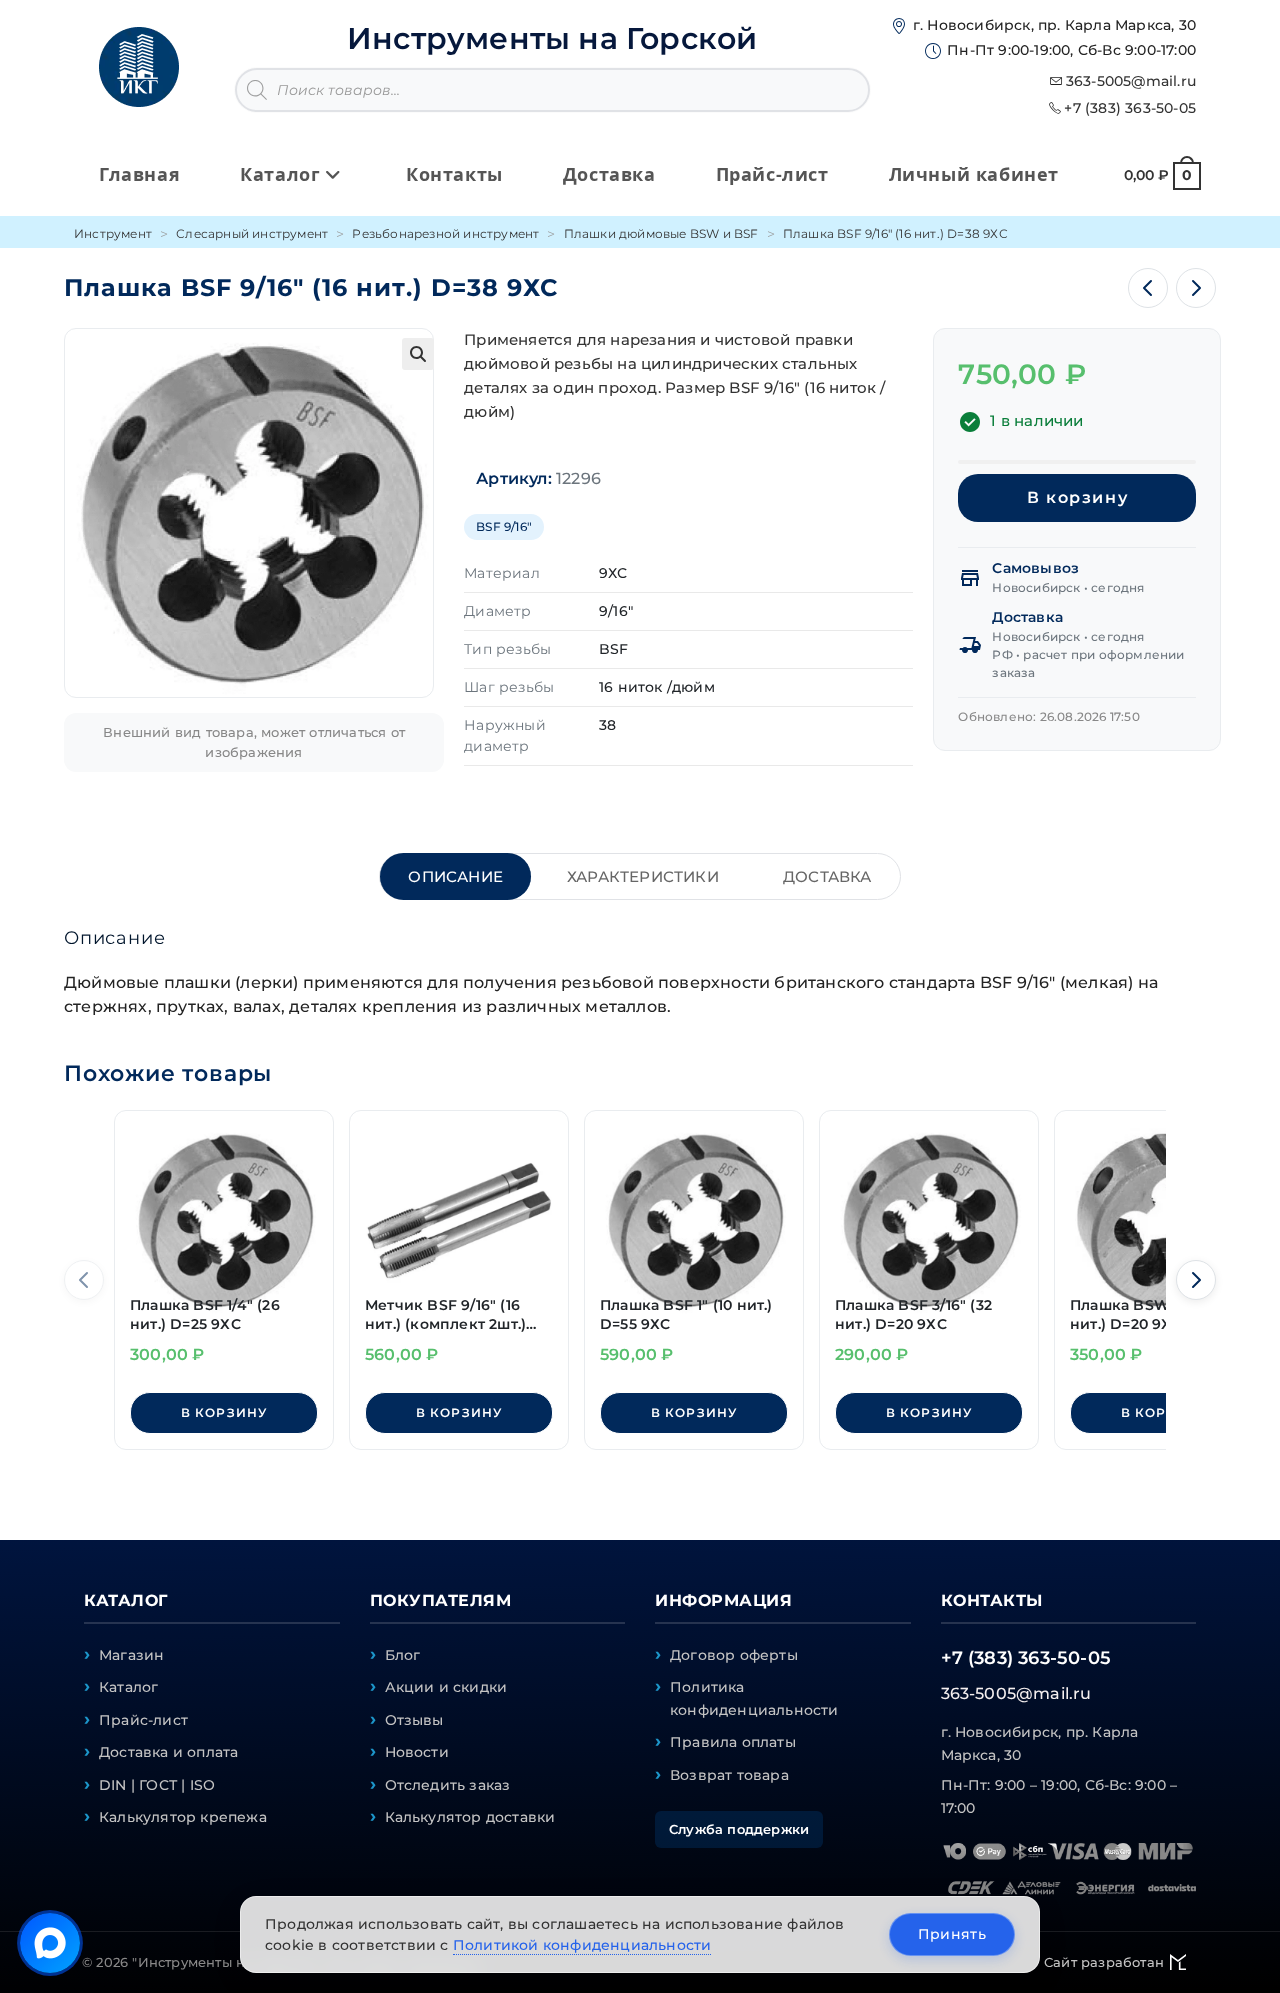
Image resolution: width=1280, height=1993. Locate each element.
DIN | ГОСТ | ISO (157, 1785)
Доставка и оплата (168, 1752)
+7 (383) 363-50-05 (1130, 108)
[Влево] (84, 1280)
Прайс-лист (143, 1720)
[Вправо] (1196, 1280)
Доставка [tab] (827, 876)
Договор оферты (734, 1655)
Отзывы (414, 1720)
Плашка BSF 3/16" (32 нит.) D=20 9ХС (913, 1315)
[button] (418, 354)
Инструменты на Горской (552, 38)
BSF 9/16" (504, 526)
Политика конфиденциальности (754, 1698)
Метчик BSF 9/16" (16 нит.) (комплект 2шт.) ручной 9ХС (445, 1315)
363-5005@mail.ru (1131, 81)
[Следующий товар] (1196, 288)
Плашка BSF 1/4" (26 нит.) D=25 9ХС (205, 1315)
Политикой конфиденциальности (582, 1945)
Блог (403, 1655)
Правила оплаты (733, 1742)
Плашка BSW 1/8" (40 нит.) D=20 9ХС (1149, 1315)
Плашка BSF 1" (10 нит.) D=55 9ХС (686, 1315)
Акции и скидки (446, 1687)
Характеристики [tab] (643, 876)
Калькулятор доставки (470, 1817)
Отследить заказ (448, 1785)
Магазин (131, 1655)
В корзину (1077, 497)
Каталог (128, 1687)
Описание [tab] (455, 876)
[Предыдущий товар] (1148, 288)
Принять (952, 1934)
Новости (417, 1752)
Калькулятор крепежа (183, 1817)
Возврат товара (729, 1775)
